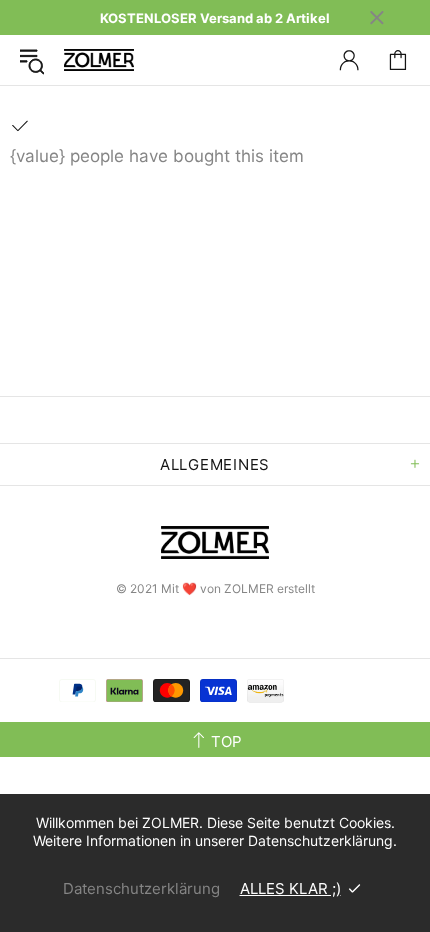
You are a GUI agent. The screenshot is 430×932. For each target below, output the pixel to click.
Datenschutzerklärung (141, 888)
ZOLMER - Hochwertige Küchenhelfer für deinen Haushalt (99, 59)
